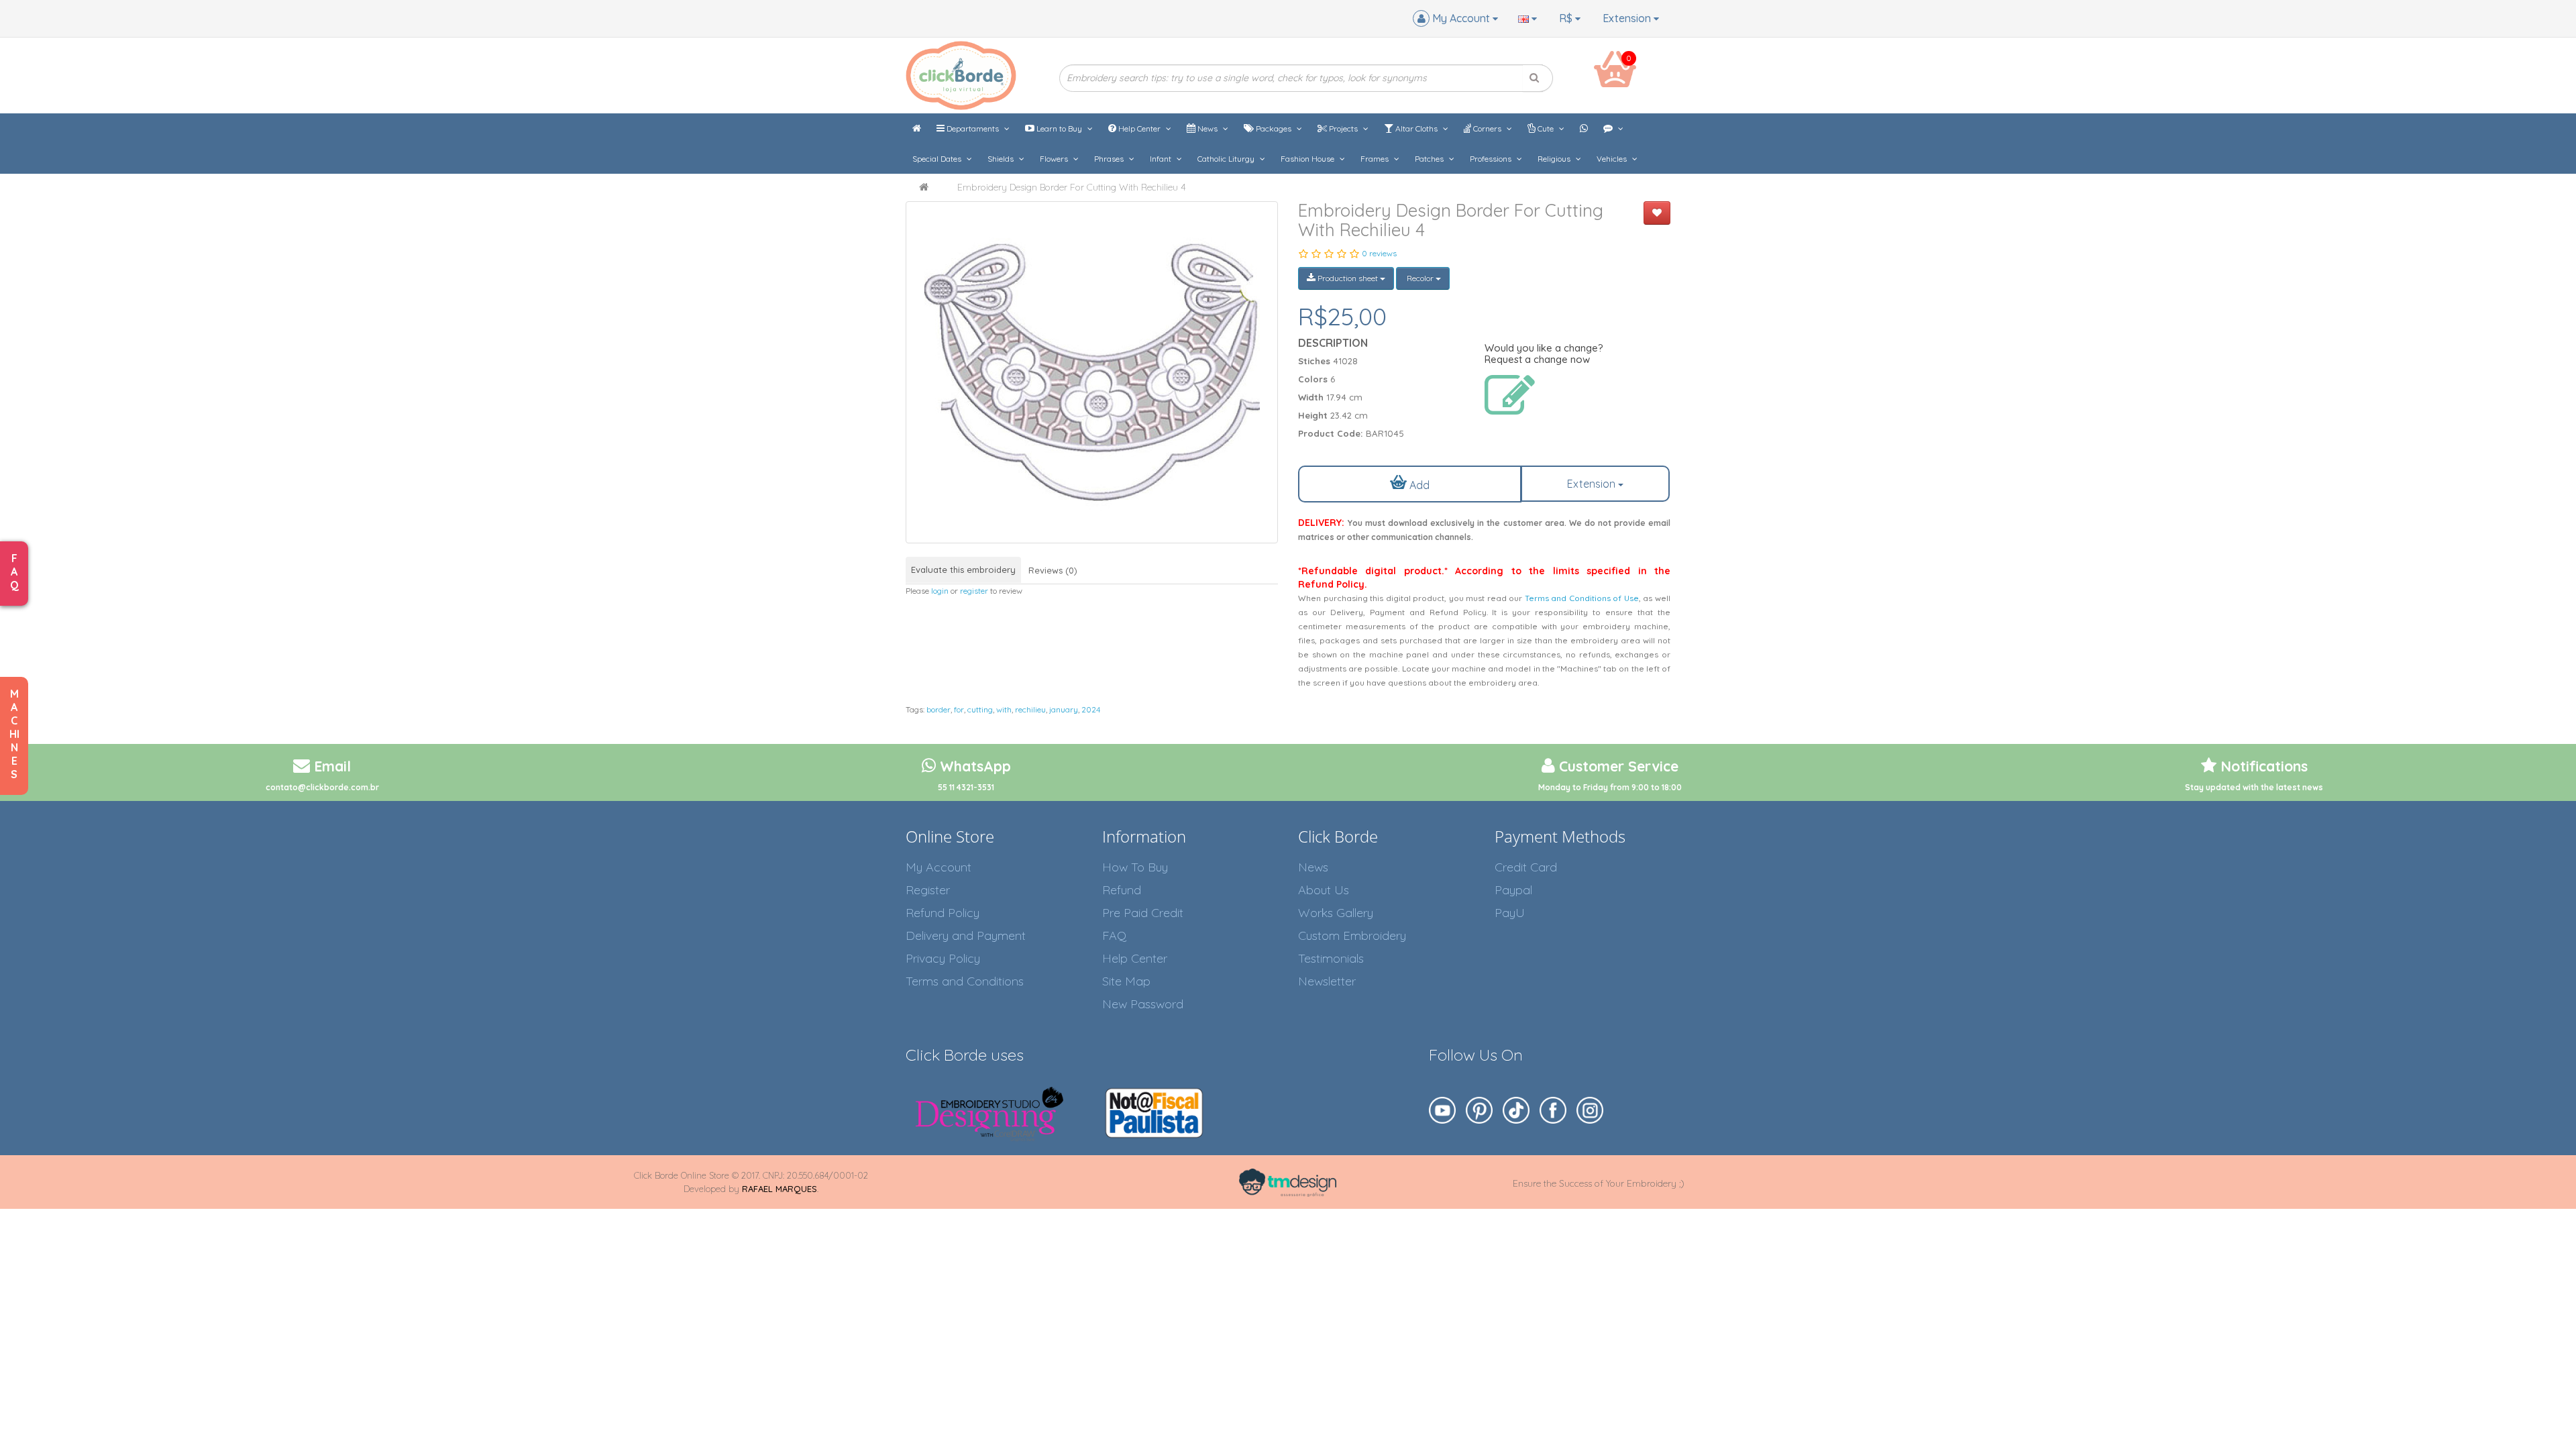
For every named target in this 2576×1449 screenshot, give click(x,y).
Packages (1274, 128)
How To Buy (1135, 867)
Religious (1555, 159)
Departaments (973, 128)
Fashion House (1308, 159)
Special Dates (938, 159)
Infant (1162, 159)
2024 (1091, 709)
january (1064, 709)
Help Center (1139, 128)
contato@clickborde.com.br (322, 787)
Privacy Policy (943, 958)
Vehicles (1613, 159)
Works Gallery (1336, 913)
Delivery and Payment (966, 935)
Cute (1546, 128)
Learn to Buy (1059, 128)
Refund (1122, 890)
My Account (938, 867)
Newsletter (1327, 981)
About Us (1324, 890)
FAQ (1114, 935)
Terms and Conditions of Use (1582, 598)
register (974, 591)
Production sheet (1348, 278)
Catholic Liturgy (1227, 159)
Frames (1376, 159)
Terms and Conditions (965, 981)
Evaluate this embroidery (963, 570)
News (1207, 128)
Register (928, 890)
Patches (1430, 159)
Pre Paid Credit (1143, 913)
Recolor (1420, 278)
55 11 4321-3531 (966, 787)
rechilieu (1030, 709)
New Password (1143, 1004)
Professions (1492, 159)
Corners (1487, 128)
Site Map (1126, 981)
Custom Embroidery (1352, 935)
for (959, 709)
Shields (1002, 159)
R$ (1567, 18)
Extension (1628, 18)
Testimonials (1331, 958)
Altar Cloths (1416, 128)
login (940, 591)
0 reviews (1379, 253)
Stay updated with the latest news (2254, 787)
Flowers (1055, 159)
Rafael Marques (780, 1189)
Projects (1343, 128)
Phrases (1110, 159)
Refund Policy (943, 913)
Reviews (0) (1053, 570)
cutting (980, 709)
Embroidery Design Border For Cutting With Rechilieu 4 (1072, 187)
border (938, 709)
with (1004, 709)
